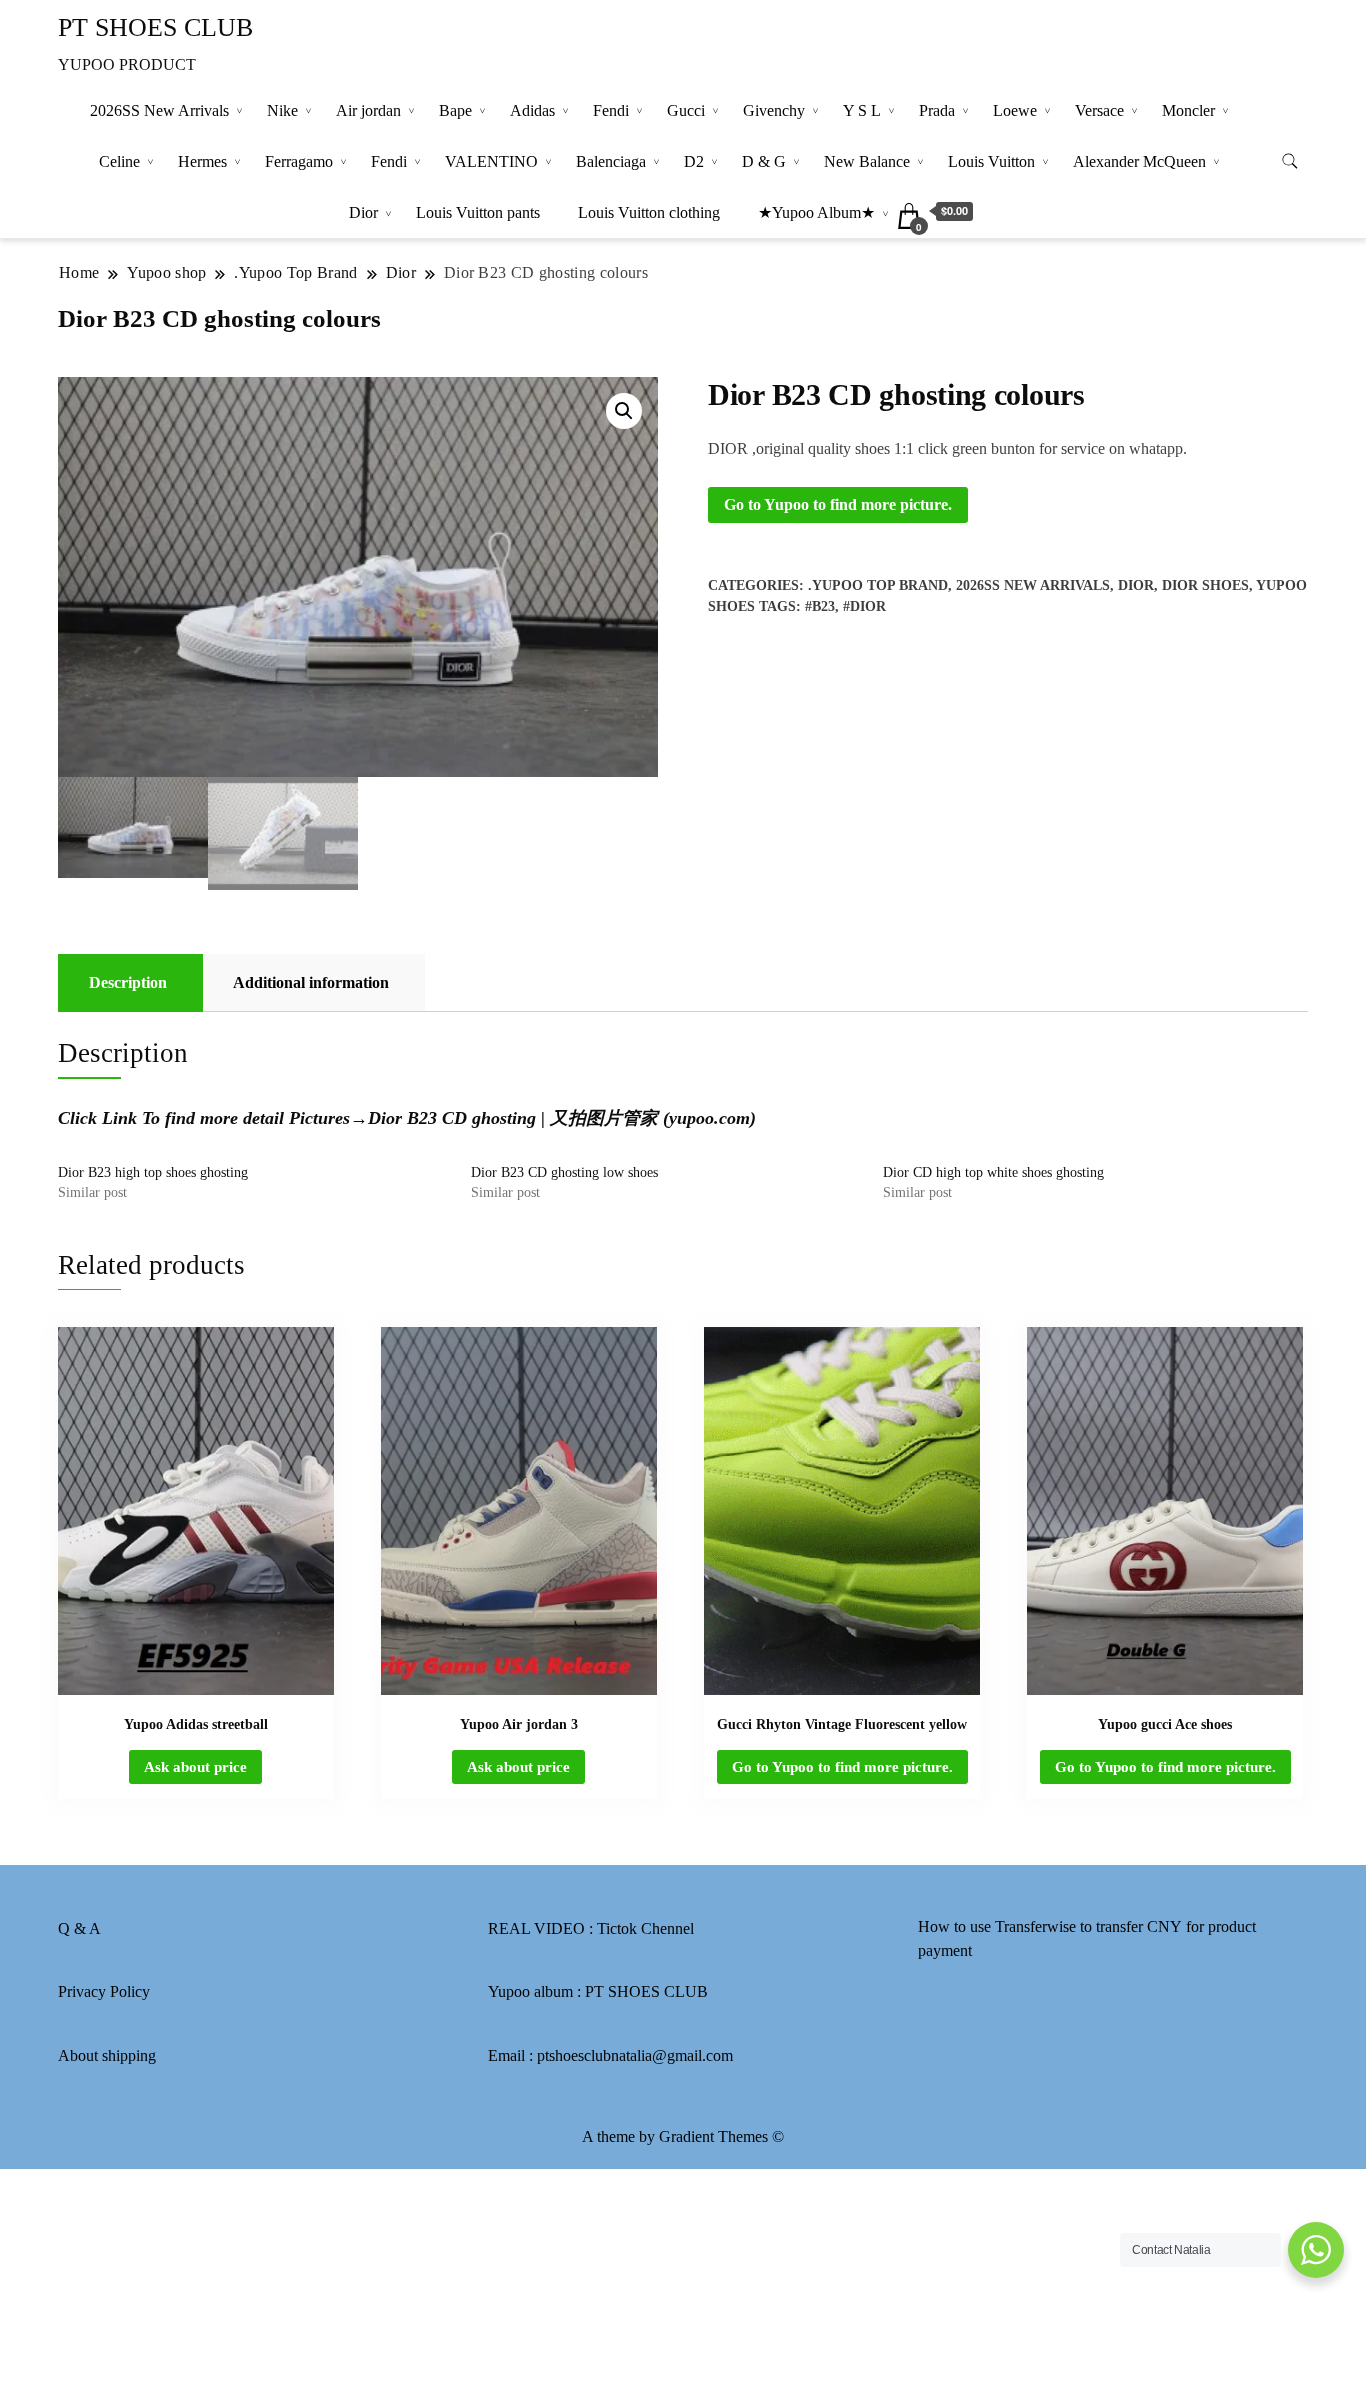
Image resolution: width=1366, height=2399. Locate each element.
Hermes (202, 161)
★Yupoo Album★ (816, 212)
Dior (363, 212)
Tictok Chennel (645, 1928)
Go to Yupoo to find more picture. (838, 504)
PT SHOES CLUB (155, 27)
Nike (282, 110)
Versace (1099, 110)
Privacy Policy (104, 1991)
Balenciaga (611, 161)
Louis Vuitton (991, 161)
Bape (455, 110)
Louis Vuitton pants (478, 212)
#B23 (820, 606)
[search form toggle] (1290, 161)
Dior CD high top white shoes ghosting (993, 1172)
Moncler (1188, 110)
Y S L (862, 110)
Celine (119, 161)
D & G (764, 161)
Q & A (79, 1928)
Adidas (532, 110)
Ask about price (195, 1767)
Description (128, 982)
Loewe (1015, 110)
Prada (937, 110)
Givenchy (774, 110)
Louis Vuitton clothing (649, 212)
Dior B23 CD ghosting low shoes (564, 1172)
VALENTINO (491, 161)
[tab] (128, 983)
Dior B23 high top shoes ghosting (153, 1172)
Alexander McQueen (1139, 161)
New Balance (867, 161)
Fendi (611, 110)
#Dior (864, 606)
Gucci (686, 110)
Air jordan (368, 110)
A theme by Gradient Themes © (683, 2136)
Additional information (311, 982)
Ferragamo (299, 161)
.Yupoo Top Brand (878, 585)
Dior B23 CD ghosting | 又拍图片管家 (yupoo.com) (562, 1118)
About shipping (107, 2055)
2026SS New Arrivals (159, 110)
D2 (694, 161)
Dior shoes (1205, 585)
